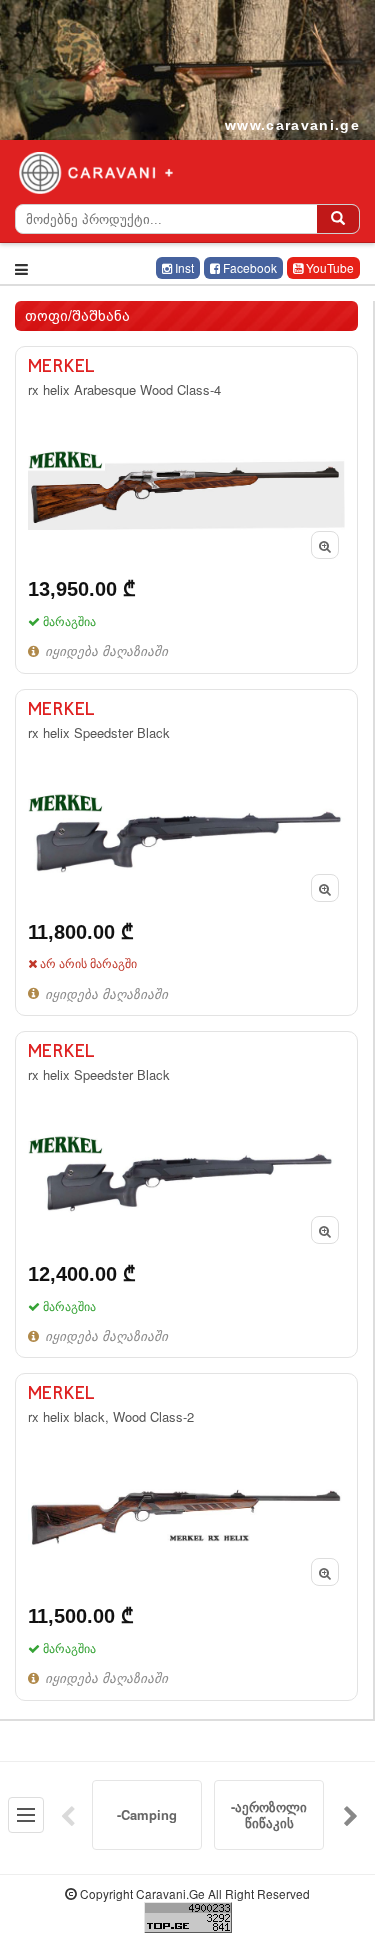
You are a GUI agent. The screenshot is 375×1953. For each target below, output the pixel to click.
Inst (183, 267)
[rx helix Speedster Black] (186, 852)
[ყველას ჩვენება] (26, 1815)
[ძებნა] (338, 219)
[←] (68, 1815)
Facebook (248, 267)
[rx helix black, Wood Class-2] (186, 1536)
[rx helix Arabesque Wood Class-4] (186, 509)
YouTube (328, 267)
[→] (351, 1815)
